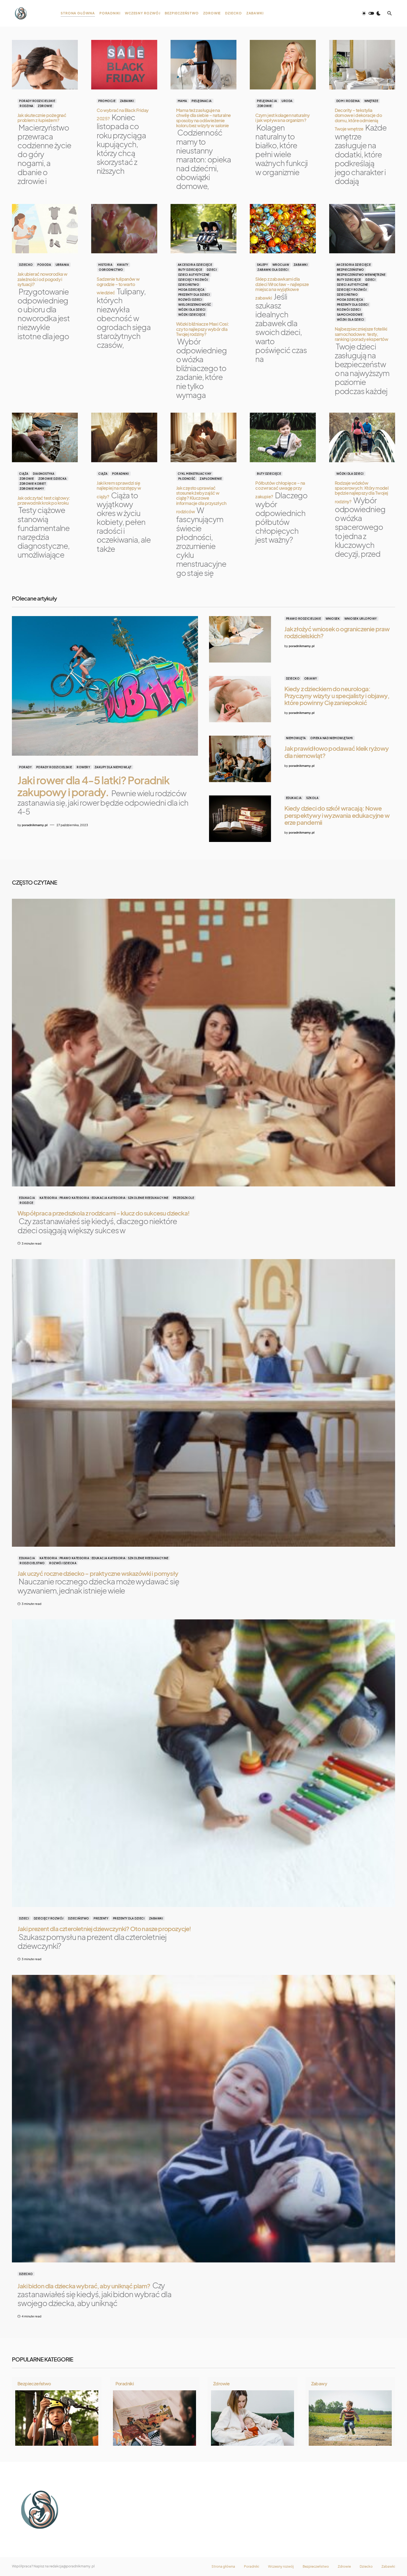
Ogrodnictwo (111, 270)
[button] (371, 13)
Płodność (187, 479)
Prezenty (101, 1918)
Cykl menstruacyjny (195, 474)
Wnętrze (371, 101)
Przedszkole (184, 1198)
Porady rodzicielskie (37, 101)
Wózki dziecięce (192, 315)
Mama (182, 101)
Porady (25, 767)
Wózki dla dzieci (192, 310)
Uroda (287, 101)
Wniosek (333, 619)
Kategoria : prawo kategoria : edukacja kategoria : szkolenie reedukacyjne (104, 1198)
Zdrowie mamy (32, 489)
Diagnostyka (44, 474)
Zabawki (127, 101)
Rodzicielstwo (32, 1563)
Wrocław (281, 265)
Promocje (107, 101)
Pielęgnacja (202, 101)
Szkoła (312, 798)
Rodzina (27, 106)
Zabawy (319, 2384)
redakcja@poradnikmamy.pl (72, 2566)
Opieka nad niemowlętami (332, 738)
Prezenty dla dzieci (194, 295)
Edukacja (294, 798)
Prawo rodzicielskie (304, 619)
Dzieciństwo (189, 285)
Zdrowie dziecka (53, 479)
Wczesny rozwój (281, 2567)
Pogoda (44, 265)
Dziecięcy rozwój (193, 280)
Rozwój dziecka (63, 1563)
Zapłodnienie (211, 479)
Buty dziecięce (190, 270)
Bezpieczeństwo (351, 270)
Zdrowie (45, 106)
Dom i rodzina (348, 101)
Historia (105, 265)
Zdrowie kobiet (33, 484)
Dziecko (26, 265)
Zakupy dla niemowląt (113, 767)
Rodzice (27, 1203)
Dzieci (212, 270)
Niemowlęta (296, 738)
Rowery (83, 767)
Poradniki (121, 474)
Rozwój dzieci (190, 300)
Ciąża (24, 474)
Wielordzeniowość (195, 305)
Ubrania (62, 265)
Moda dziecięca (191, 290)
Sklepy (262, 265)
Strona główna (223, 2567)
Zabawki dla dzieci (273, 270)
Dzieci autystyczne (194, 275)
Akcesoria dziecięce (195, 265)
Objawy (311, 678)
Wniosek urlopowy (361, 619)
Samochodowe (350, 315)
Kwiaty (123, 265)
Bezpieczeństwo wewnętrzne (361, 275)
